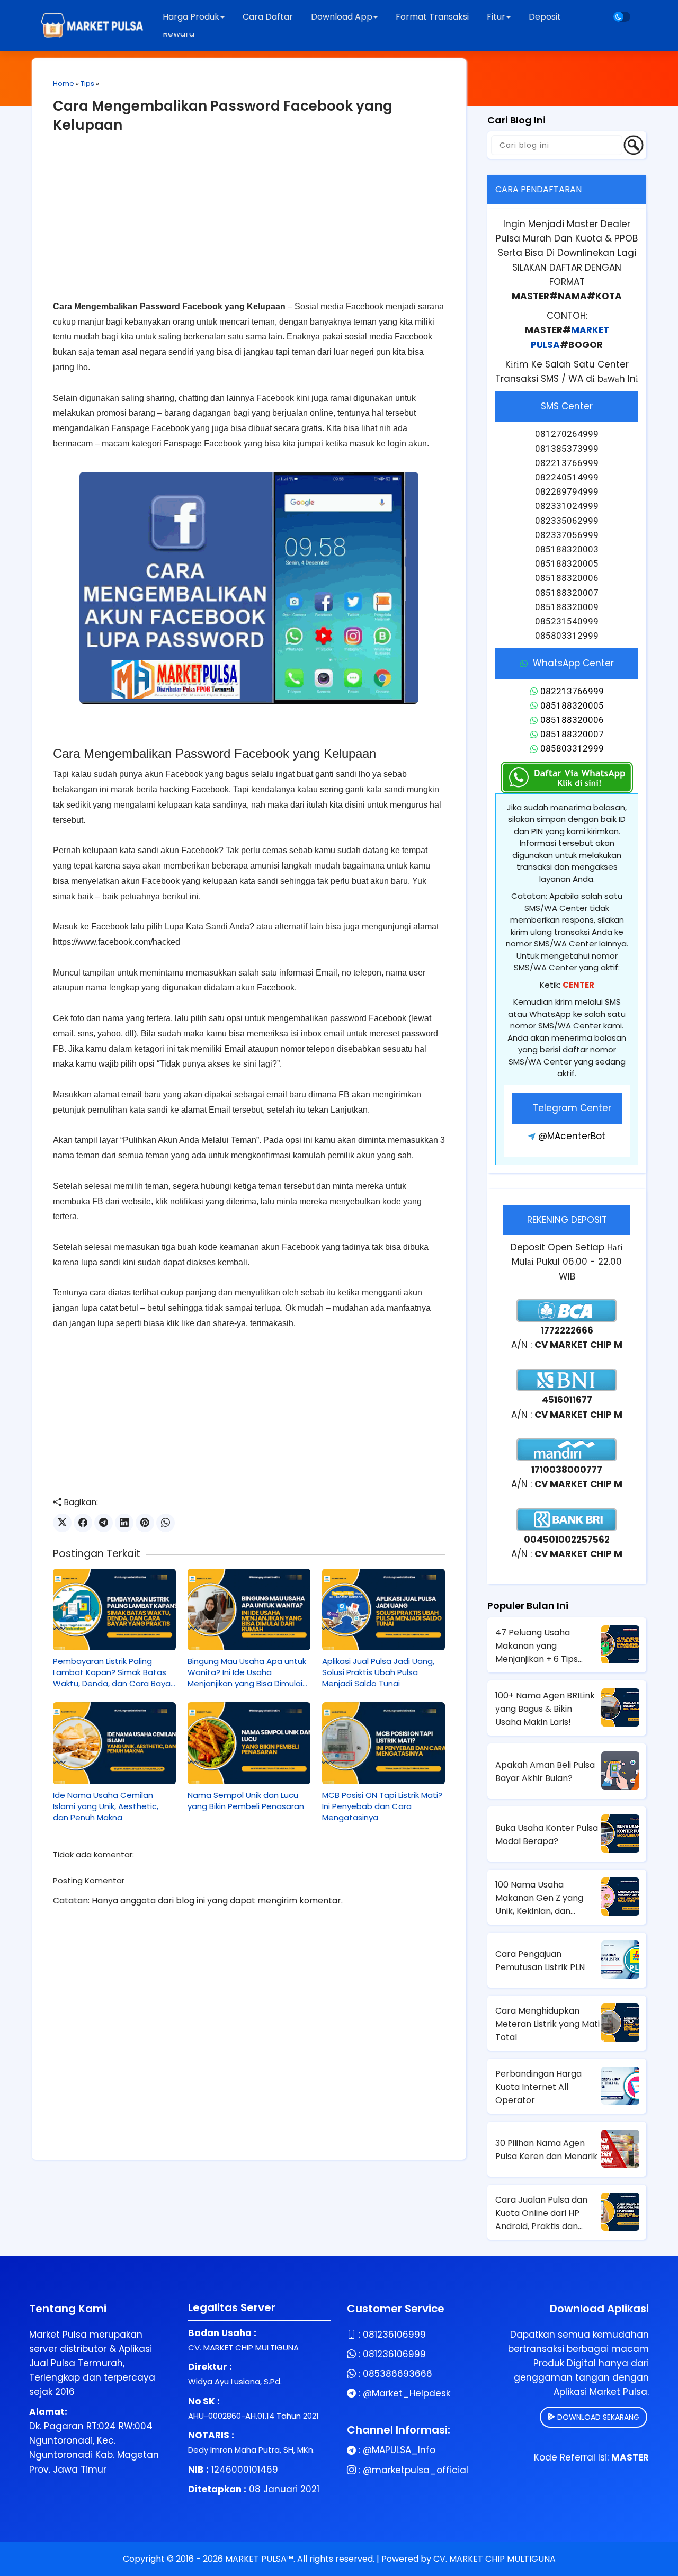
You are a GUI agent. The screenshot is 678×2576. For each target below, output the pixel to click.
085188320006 (572, 720)
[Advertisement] (249, 225)
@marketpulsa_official (416, 2470)
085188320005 (572, 705)
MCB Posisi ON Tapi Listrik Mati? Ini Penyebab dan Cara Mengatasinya (382, 1806)
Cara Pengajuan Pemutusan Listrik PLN (540, 1961)
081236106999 (394, 2334)
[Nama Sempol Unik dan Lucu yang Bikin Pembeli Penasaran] (249, 1743)
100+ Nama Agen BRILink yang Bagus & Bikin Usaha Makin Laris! (545, 1709)
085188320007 (572, 734)
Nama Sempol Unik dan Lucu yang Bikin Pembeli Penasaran (246, 1801)
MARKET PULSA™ (259, 2559)
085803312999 (572, 748)
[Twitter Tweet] (62, 1523)
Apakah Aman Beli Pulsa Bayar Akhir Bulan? (545, 1772)
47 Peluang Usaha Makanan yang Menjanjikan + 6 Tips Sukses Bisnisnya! (537, 1646)
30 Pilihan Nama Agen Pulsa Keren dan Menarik (546, 2150)
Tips (87, 83)
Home (64, 83)
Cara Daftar (268, 17)
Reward (179, 34)
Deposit (545, 17)
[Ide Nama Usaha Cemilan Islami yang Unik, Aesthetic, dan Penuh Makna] (114, 1743)
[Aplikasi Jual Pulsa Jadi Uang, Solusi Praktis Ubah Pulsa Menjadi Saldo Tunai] (383, 1609)
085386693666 (398, 2374)
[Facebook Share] (83, 1523)
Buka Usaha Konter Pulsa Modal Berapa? (547, 1835)
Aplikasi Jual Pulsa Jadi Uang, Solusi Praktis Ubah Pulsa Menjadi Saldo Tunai (378, 1672)
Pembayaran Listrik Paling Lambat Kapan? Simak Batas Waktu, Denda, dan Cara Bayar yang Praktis (113, 1672)
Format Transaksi (432, 17)
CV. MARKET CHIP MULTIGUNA (494, 2559)
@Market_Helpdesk (407, 2393)
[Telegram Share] (104, 1523)
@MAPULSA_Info (399, 2450)
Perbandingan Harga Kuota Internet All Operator (538, 2087)
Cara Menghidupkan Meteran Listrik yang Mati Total (547, 2024)
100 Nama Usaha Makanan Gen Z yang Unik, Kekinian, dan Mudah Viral (539, 1898)
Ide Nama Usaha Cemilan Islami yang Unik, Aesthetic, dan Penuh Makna (106, 1806)
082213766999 (572, 691)
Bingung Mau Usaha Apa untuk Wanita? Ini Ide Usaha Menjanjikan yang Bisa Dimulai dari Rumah (247, 1672)
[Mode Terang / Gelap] (622, 17)
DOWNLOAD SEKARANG (597, 2417)
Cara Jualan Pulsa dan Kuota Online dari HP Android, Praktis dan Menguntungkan (541, 2213)
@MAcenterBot (572, 1136)
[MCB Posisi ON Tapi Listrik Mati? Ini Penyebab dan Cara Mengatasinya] (383, 1743)
